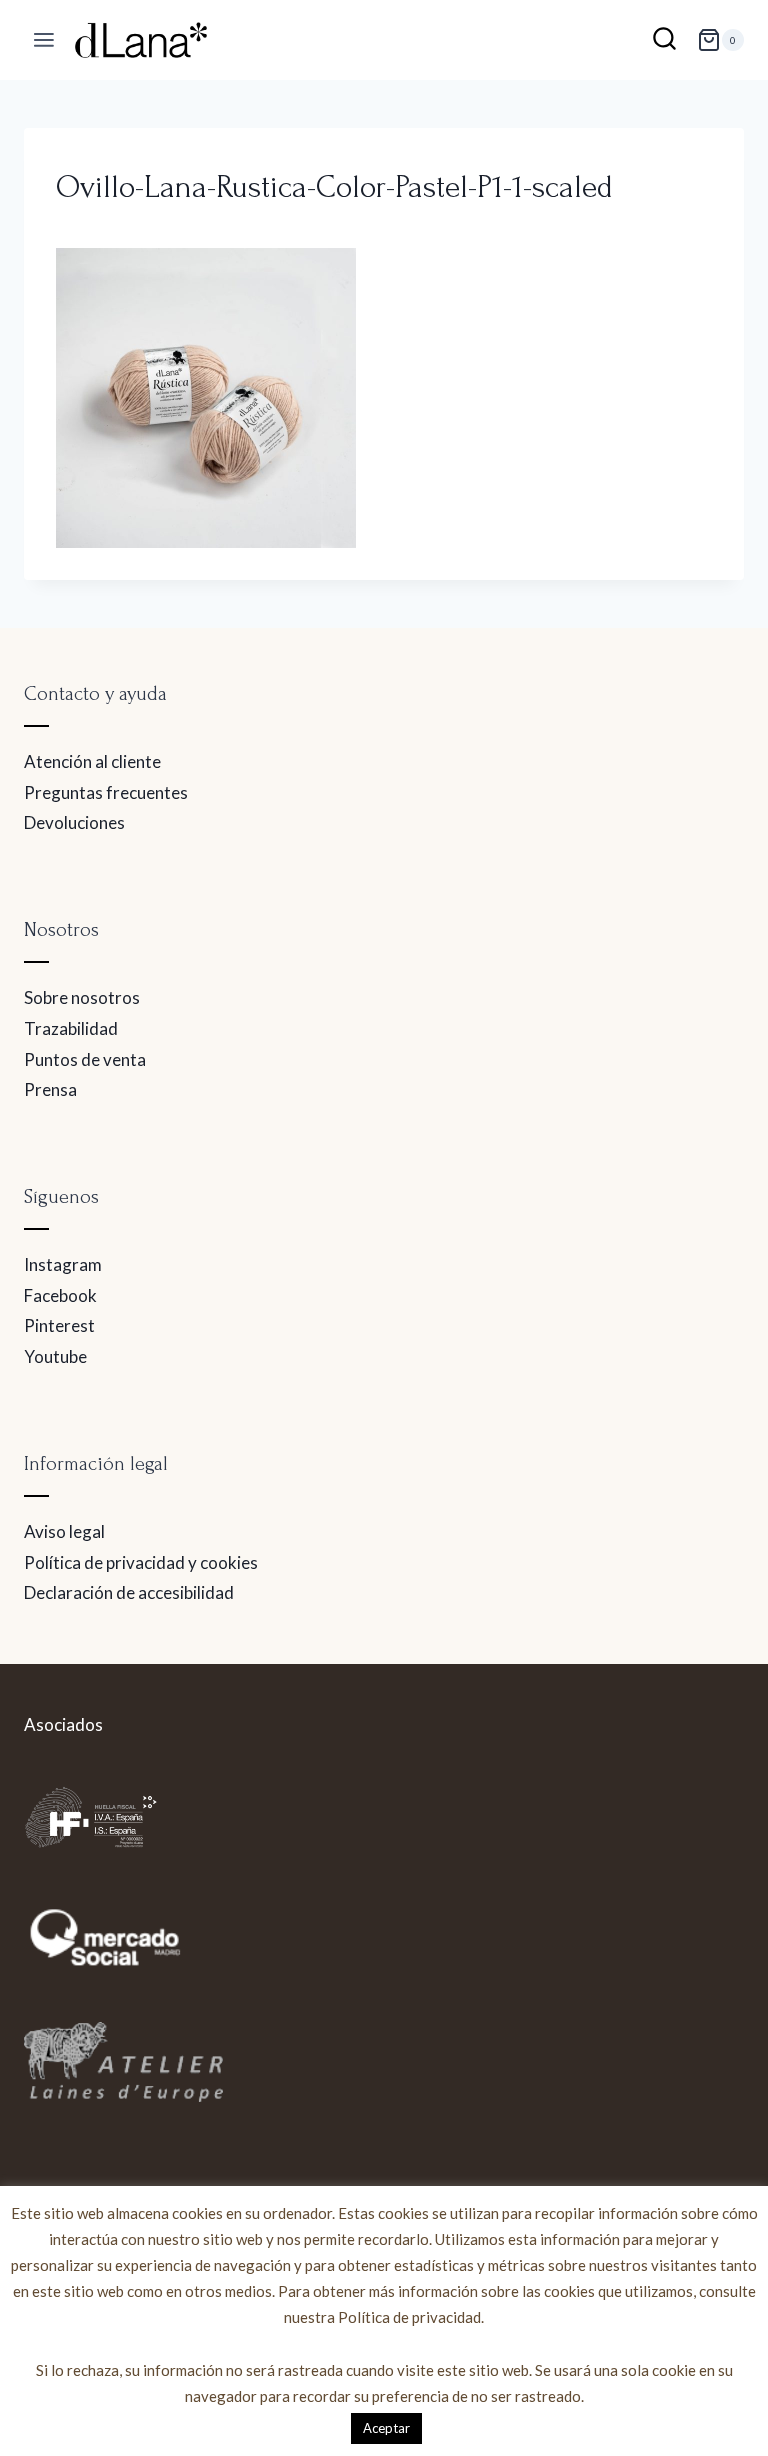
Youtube (55, 1356)
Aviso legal (64, 1531)
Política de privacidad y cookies (141, 1562)
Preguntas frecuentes (106, 792)
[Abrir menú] (44, 40)
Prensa (50, 1089)
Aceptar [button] (386, 2428)
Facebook (60, 1295)
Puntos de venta (85, 1059)
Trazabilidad (71, 1028)
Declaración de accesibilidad (129, 1592)
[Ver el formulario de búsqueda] (664, 40)
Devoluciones (74, 822)
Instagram (63, 1264)
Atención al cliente (92, 761)
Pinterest (59, 1325)
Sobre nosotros (82, 997)
